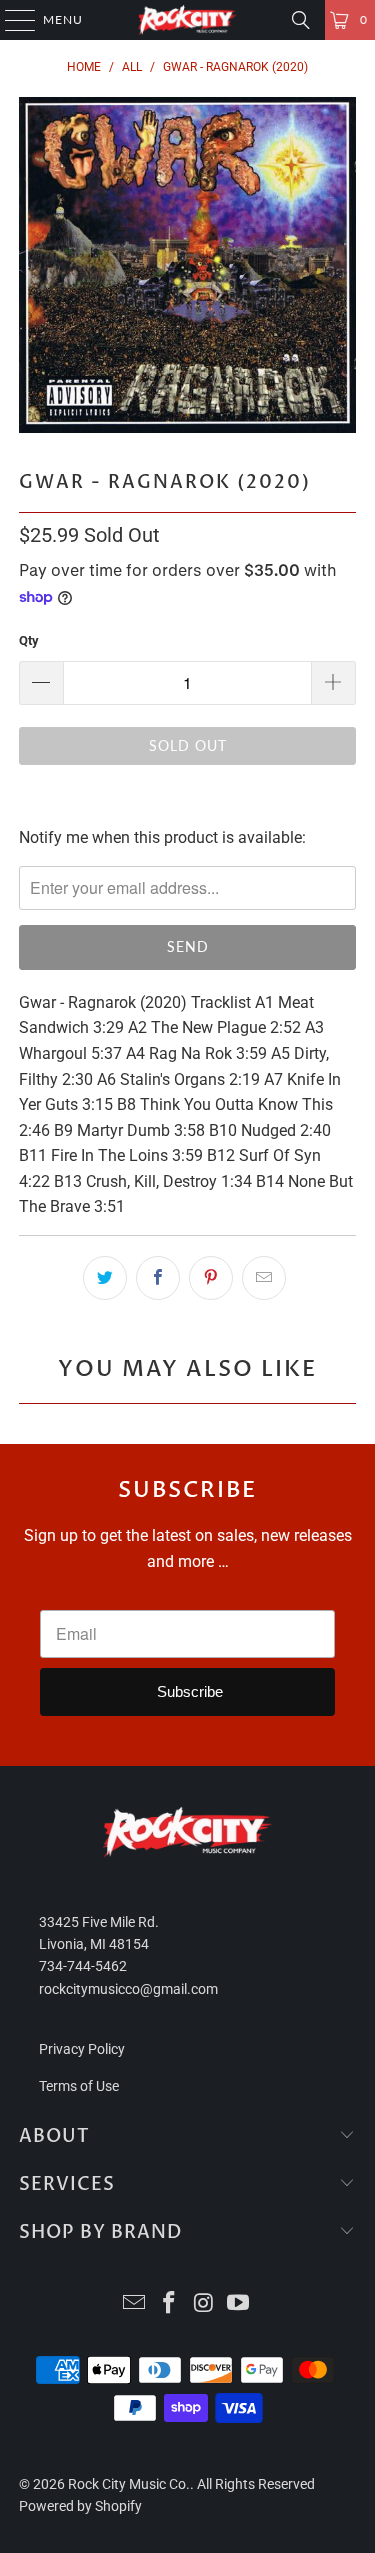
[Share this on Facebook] (158, 1278)
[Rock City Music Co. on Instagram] (204, 2304)
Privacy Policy (82, 2049)
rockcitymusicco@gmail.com (128, 1989)
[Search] (301, 20)
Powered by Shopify (80, 2506)
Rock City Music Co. (129, 2484)
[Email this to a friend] (264, 1278)
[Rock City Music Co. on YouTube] (239, 2304)
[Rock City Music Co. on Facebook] (169, 2304)
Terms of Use (79, 2086)
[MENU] (10, 20)
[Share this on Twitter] (105, 1278)
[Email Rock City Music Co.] (135, 2304)
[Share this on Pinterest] (211, 1278)
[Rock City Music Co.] (188, 20)
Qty (29, 640)
